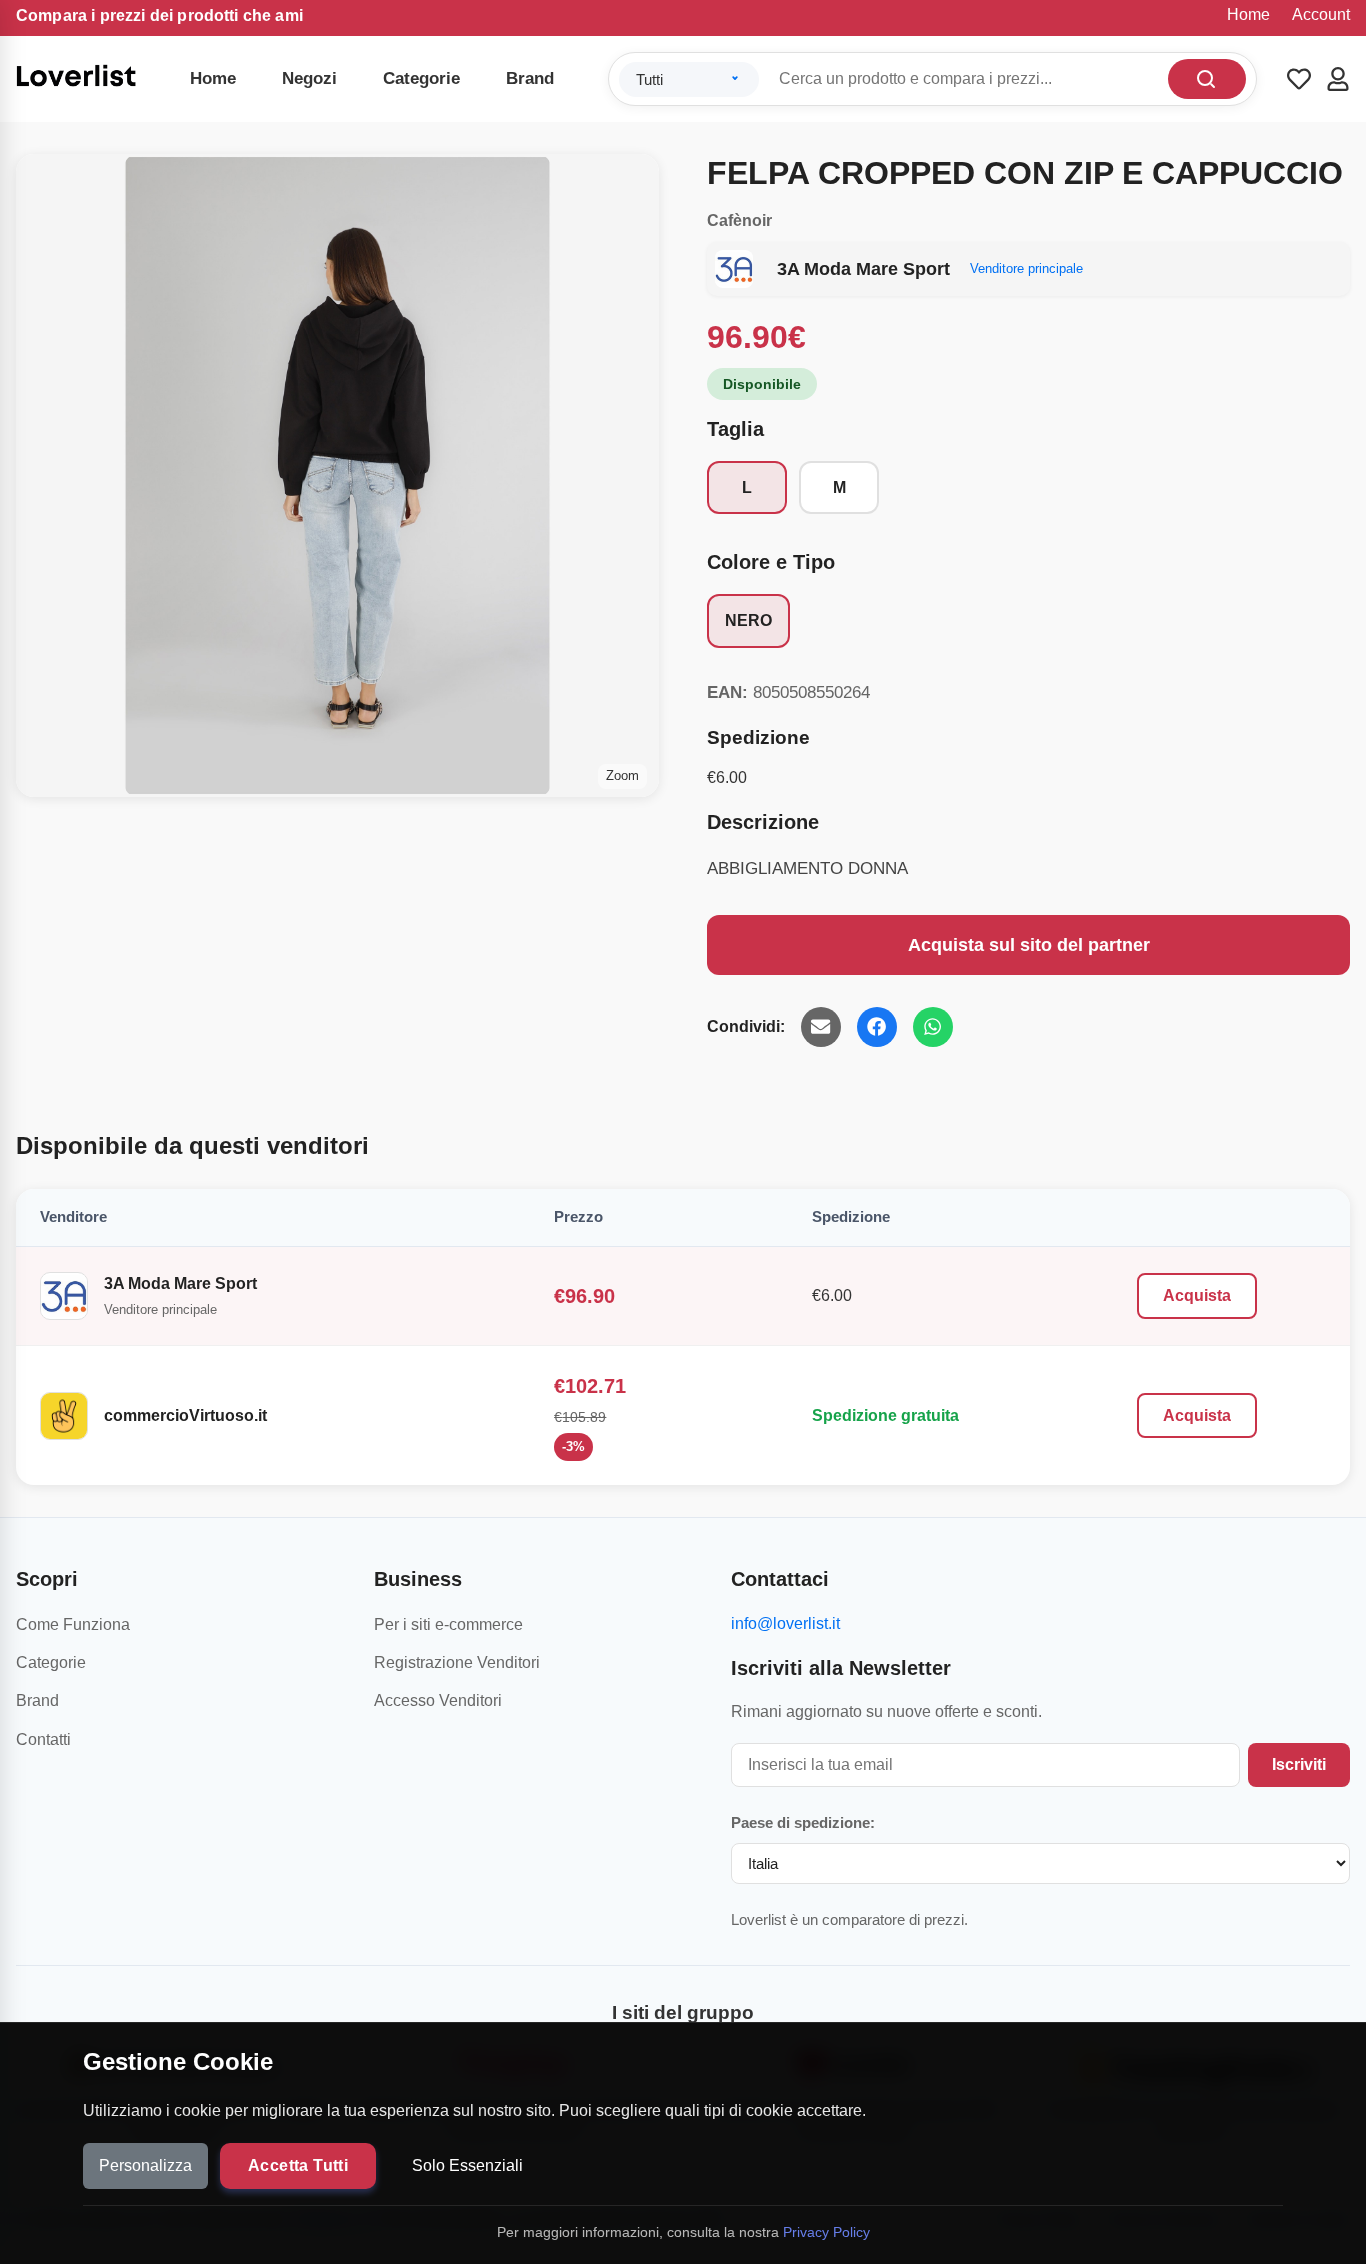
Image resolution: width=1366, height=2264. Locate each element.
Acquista (1197, 1295)
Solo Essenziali (467, 2165)
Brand (530, 78)
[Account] (1338, 79)
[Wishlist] (1299, 79)
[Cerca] (1207, 79)
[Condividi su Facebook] (877, 1027)
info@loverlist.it (785, 1623)
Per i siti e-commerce (448, 1624)
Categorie (421, 78)
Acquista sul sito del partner (1029, 945)
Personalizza (145, 2165)
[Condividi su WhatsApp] (933, 1027)
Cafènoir (739, 220)
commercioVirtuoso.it (185, 1415)
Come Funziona (73, 1624)
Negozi (309, 78)
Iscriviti (1299, 1764)
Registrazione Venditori (457, 1662)
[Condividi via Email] (821, 1027)
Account (1321, 14)
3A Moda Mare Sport (180, 1283)
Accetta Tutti (298, 2165)
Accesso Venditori (438, 1700)
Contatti (43, 1739)
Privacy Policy (826, 2232)
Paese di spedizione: (803, 1822)
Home (1248, 14)
